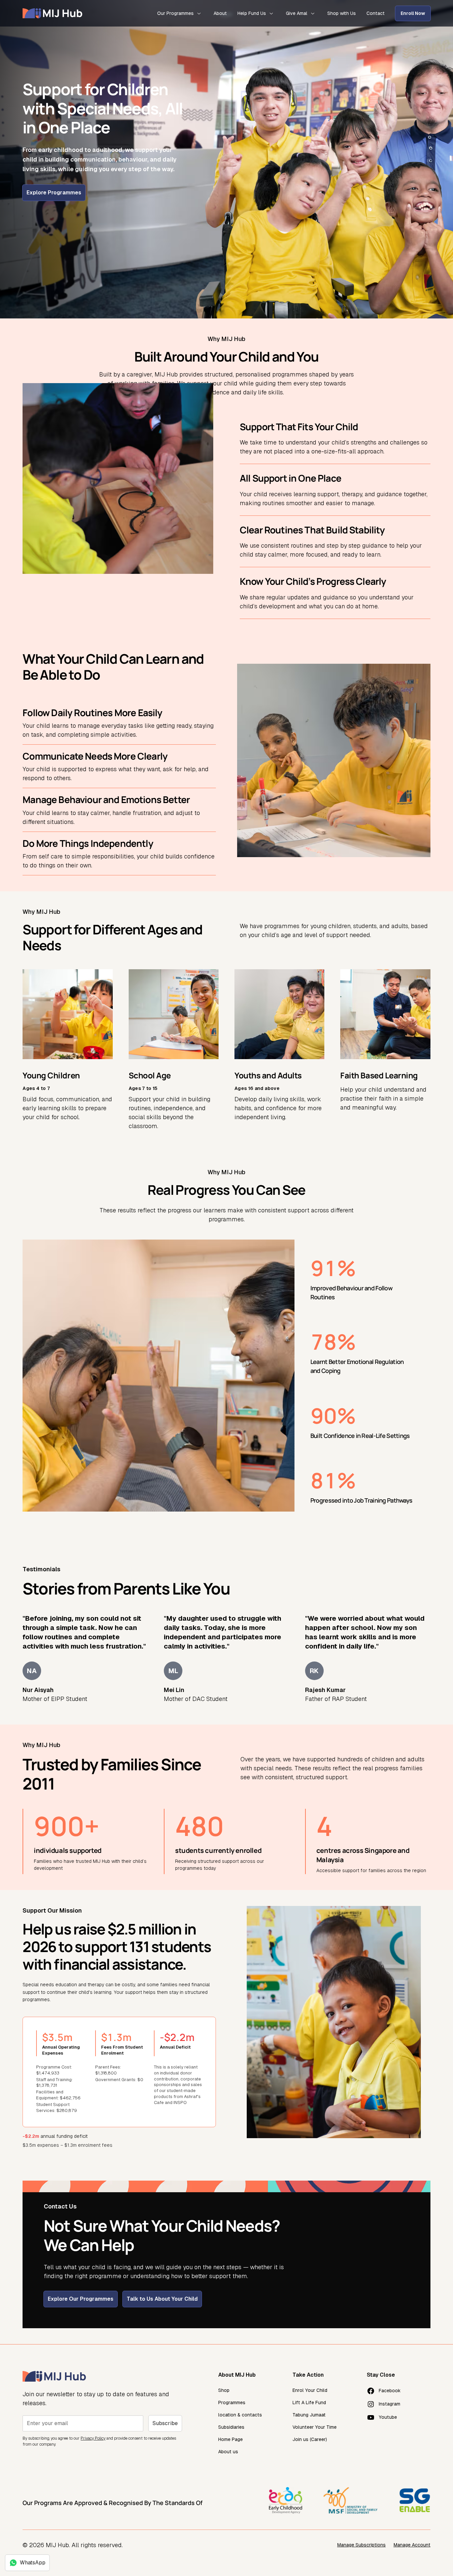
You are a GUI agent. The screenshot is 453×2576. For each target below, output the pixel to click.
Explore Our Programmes (81, 2299)
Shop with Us (342, 13)
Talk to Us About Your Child (162, 2299)
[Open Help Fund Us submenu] (271, 13)
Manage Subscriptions (361, 2545)
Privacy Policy (93, 2438)
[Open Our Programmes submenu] (199, 13)
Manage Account (412, 2545)
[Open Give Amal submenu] (313, 13)
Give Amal (297, 13)
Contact (376, 13)
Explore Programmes (54, 193)
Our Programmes (175, 13)
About (220, 13)
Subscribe (165, 2423)
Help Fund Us (252, 13)
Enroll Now (413, 13)
